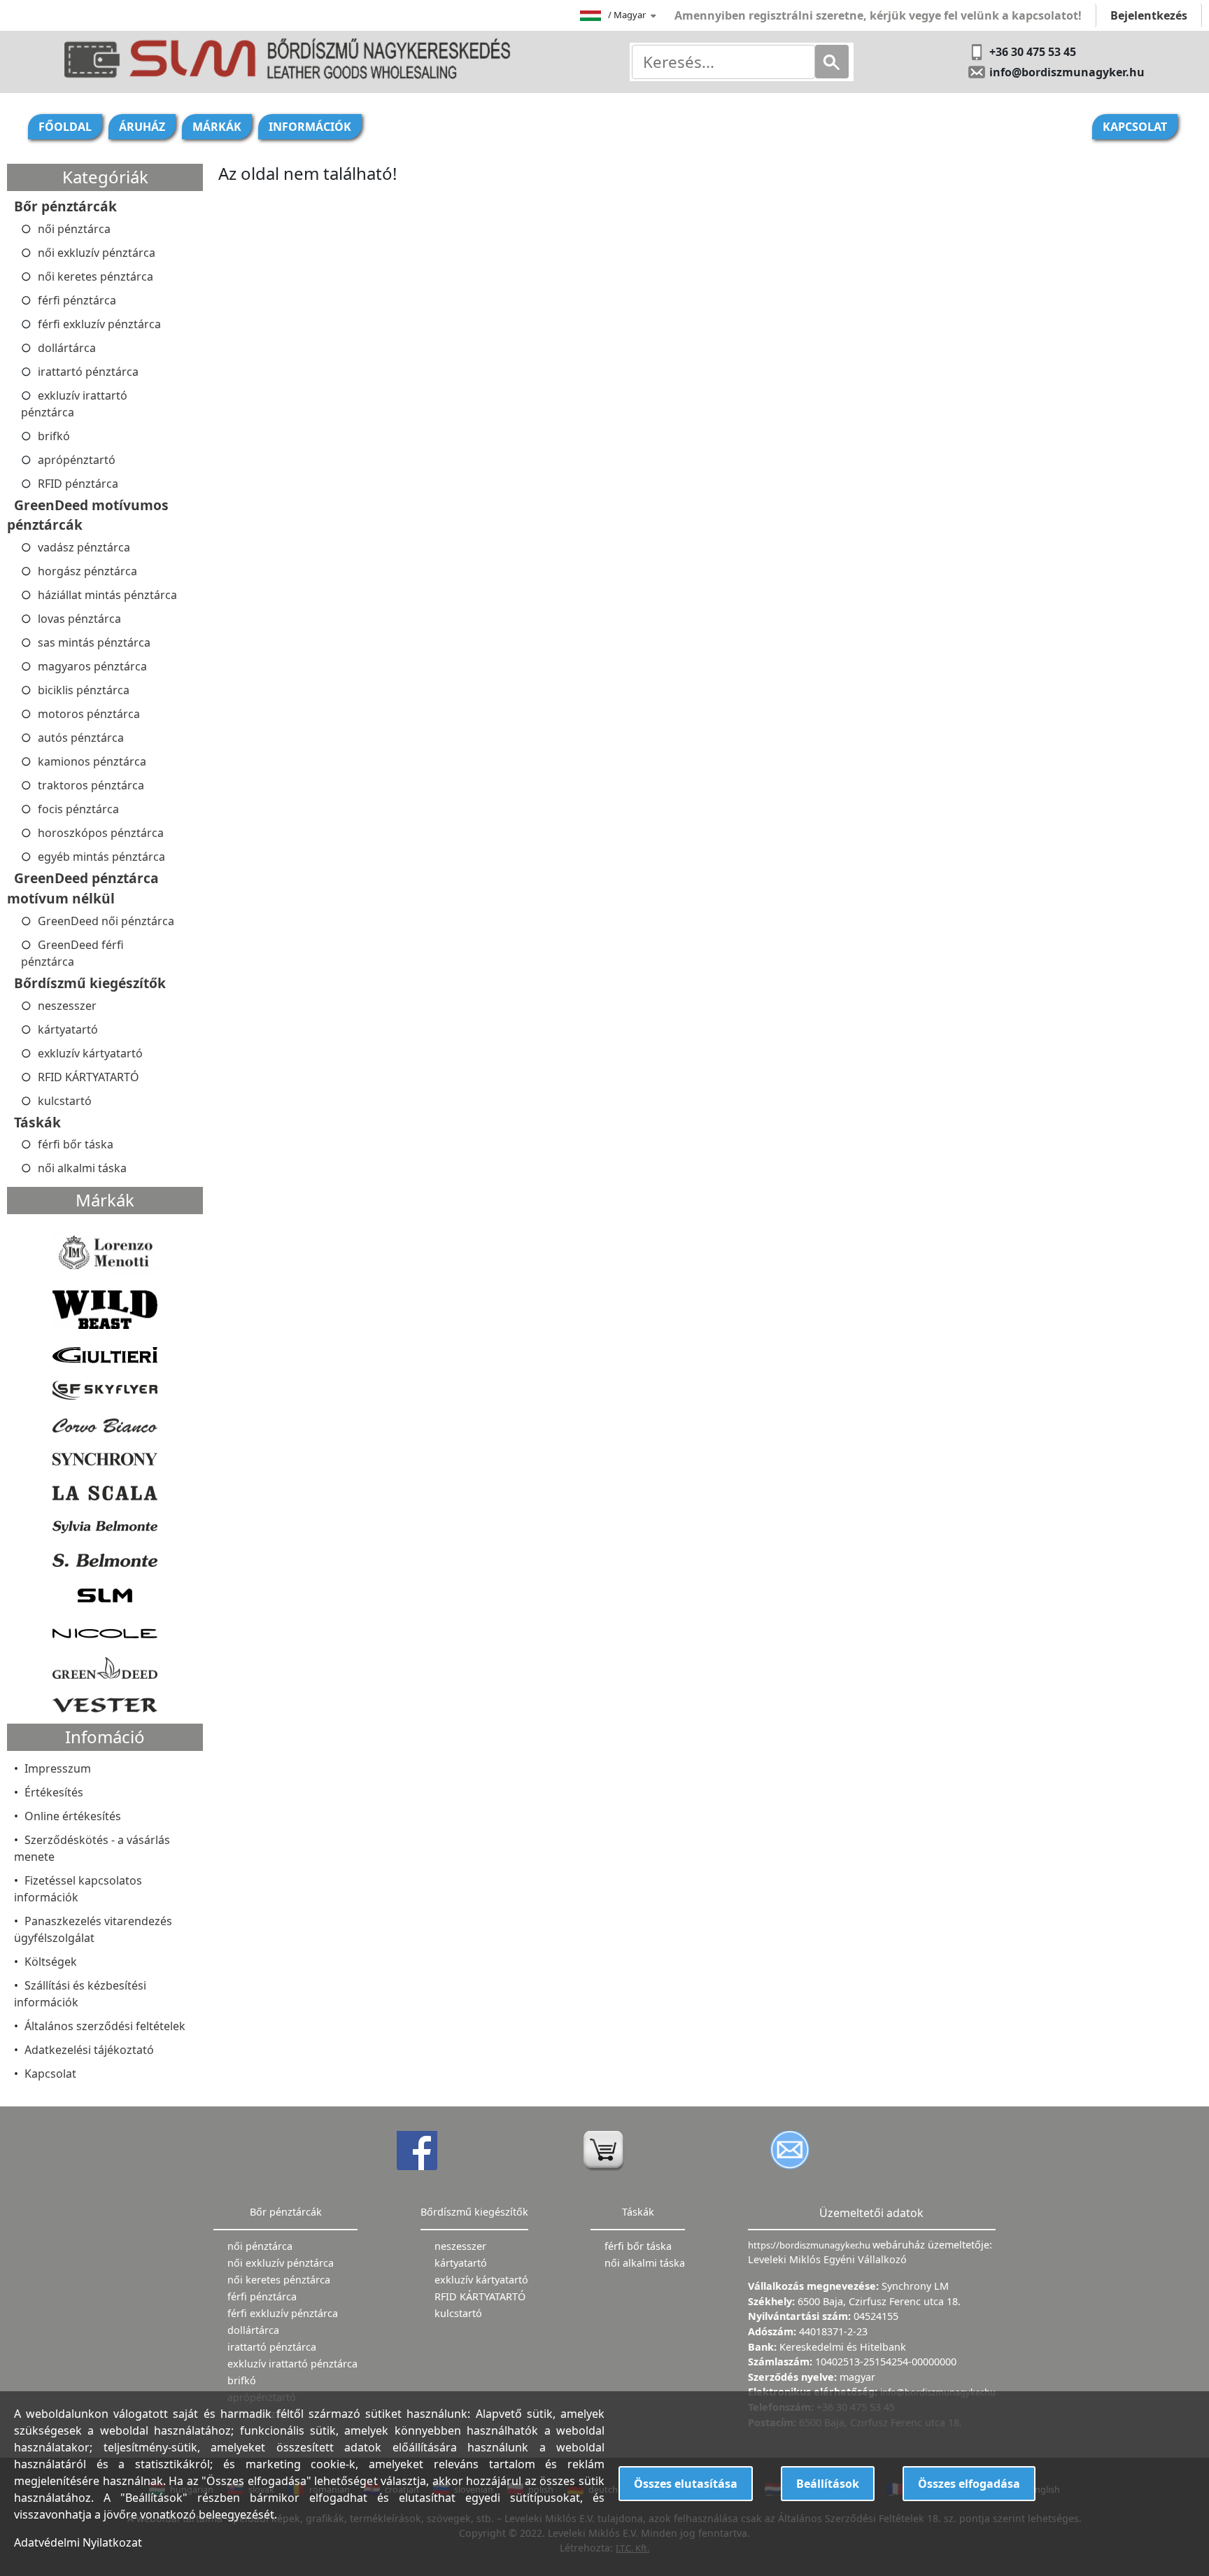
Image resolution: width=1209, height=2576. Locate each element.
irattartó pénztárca (88, 372)
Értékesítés (54, 1792)
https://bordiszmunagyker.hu (810, 2245)
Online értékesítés (73, 1816)
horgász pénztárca (87, 571)
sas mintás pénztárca (94, 642)
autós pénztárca (81, 738)
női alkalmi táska (82, 1168)
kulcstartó (65, 1101)
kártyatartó (68, 1029)
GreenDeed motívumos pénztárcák (88, 515)
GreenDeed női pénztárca (106, 921)
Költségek (51, 1962)
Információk (310, 127)
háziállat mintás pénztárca (107, 595)
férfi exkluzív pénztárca (99, 324)
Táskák (37, 1122)
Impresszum (58, 1768)
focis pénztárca (78, 809)
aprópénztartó (77, 460)
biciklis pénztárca (84, 690)
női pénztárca (74, 229)
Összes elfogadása (969, 2484)
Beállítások (828, 2484)
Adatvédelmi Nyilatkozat (78, 2542)
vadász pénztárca (84, 547)
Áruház (142, 127)
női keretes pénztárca (96, 276)
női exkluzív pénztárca (97, 253)
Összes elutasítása (686, 2484)
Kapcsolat (1135, 127)
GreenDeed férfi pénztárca (72, 953)
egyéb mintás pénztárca (101, 857)
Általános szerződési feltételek (105, 2026)
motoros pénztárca (89, 714)
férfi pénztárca (77, 300)
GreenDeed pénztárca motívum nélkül (83, 888)
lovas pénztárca (79, 619)
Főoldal (65, 127)
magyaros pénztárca (92, 666)
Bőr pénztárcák (65, 206)
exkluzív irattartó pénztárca (74, 404)
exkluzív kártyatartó (90, 1053)
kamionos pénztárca (92, 761)
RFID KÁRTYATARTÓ (89, 1077)
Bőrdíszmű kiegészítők (90, 983)
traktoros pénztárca (91, 785)
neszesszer (67, 1006)
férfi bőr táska (76, 1144)
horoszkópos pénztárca (101, 833)
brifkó (54, 436)
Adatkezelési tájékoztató (89, 2050)
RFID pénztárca (78, 484)
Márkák (217, 127)
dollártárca (67, 348)
